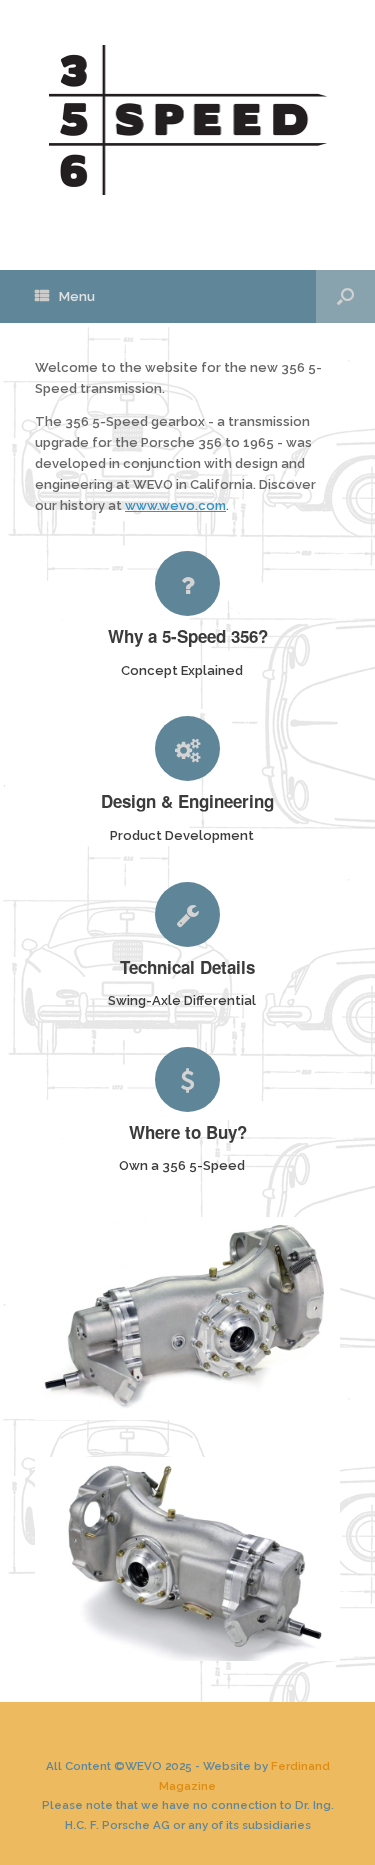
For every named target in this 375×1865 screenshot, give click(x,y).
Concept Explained (183, 670)
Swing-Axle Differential (183, 1000)
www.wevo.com (175, 505)
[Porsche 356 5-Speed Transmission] (187, 120)
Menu (77, 296)
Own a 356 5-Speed (183, 1165)
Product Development (183, 835)
